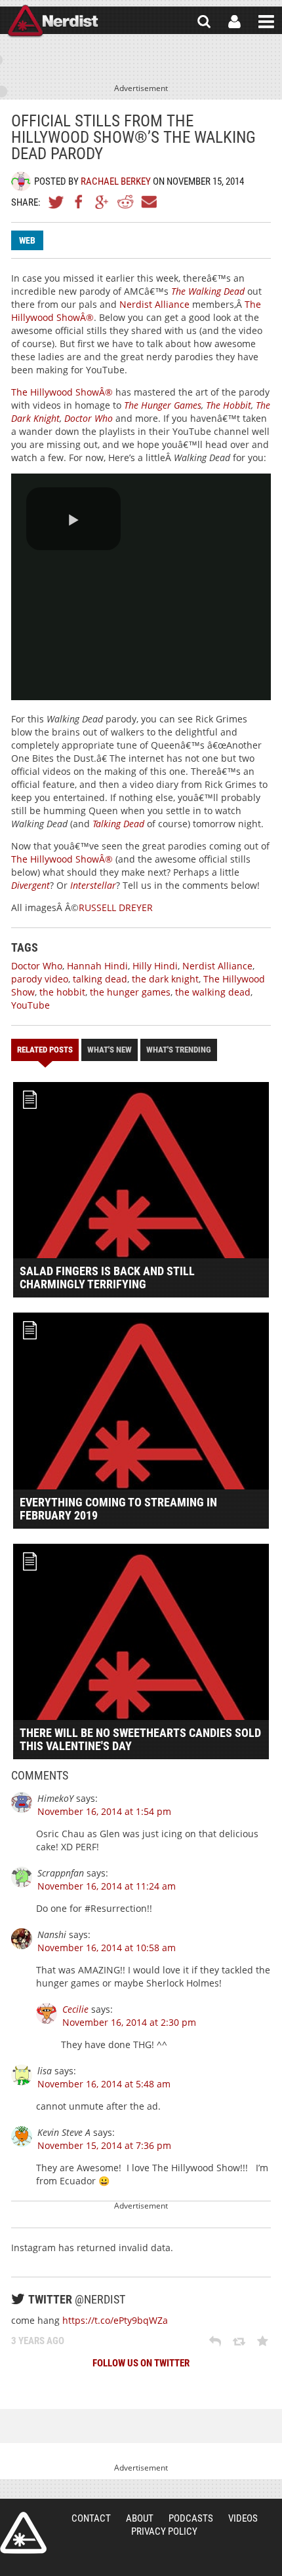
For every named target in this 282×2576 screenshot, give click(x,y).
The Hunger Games (163, 405)
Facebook (79, 202)
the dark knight (165, 979)
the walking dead (213, 992)
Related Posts (45, 1050)
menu (266, 22)
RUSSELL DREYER (116, 907)
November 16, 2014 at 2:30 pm (129, 2022)
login (234, 22)
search (204, 22)
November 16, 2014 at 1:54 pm (104, 1811)
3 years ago (38, 2341)
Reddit (125, 202)
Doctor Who (89, 418)
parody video (40, 979)
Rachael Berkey (116, 181)
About (140, 2518)
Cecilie (75, 2009)
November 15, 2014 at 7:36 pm (104, 2145)
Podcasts (191, 2518)
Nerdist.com (23, 2533)
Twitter (56, 202)
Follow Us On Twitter (141, 2363)
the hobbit (62, 992)
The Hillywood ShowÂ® (62, 392)
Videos (243, 2518)
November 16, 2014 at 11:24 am (107, 1886)
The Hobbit (229, 405)
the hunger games (130, 992)
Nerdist (53, 22)
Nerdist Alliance (154, 304)
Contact (91, 2518)
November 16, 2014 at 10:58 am (107, 1948)
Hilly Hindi (155, 966)
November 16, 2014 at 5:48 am (104, 2084)
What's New (110, 1050)
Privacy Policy (164, 2531)
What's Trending (179, 1050)
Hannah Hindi (97, 966)
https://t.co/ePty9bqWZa (115, 2320)
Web (27, 240)
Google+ (102, 202)
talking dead (100, 979)
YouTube (30, 1005)
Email (148, 202)
